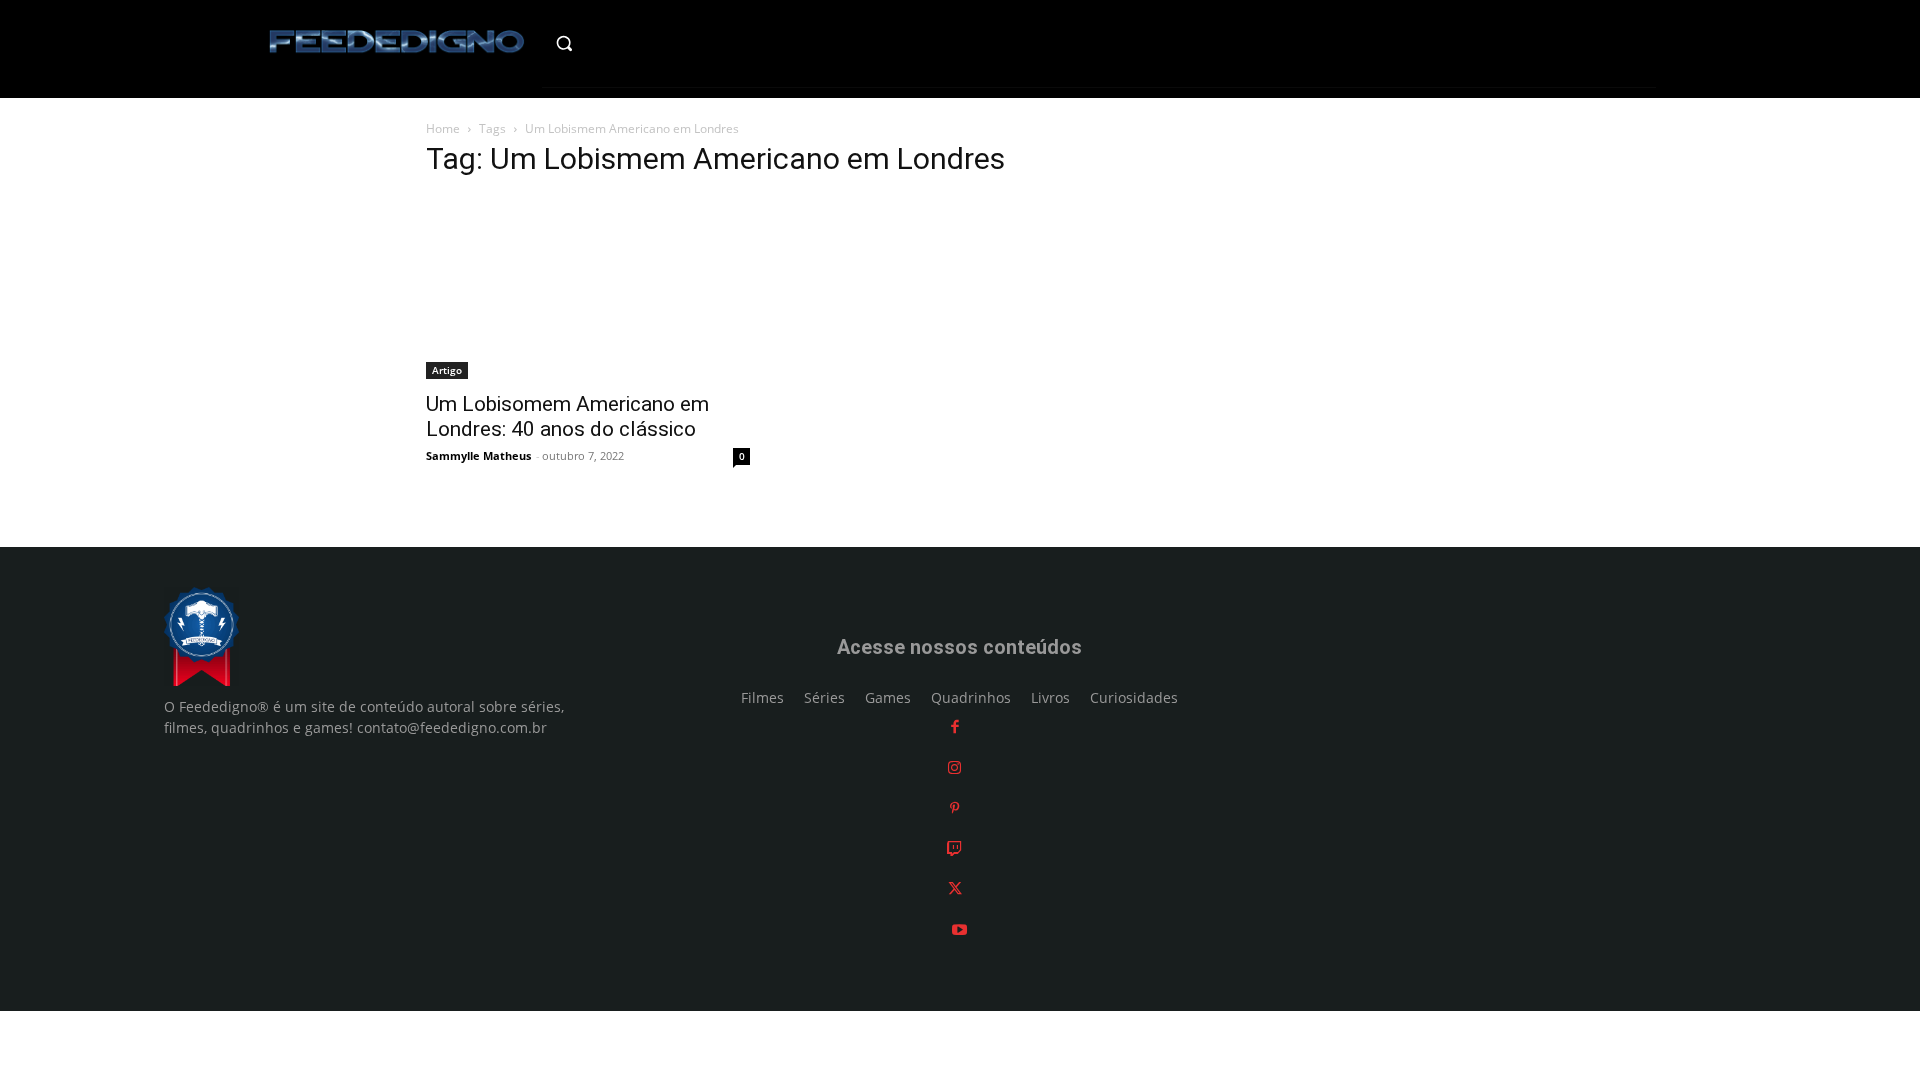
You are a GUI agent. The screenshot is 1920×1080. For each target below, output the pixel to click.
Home (443, 128)
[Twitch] (954, 848)
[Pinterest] (954, 807)
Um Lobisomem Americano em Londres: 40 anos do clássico (567, 416)
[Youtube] (959, 929)
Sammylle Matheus (478, 455)
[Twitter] (955, 888)
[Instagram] (954, 767)
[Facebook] (955, 726)
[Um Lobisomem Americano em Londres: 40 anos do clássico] (588, 288)
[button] (606, 43)
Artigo (447, 370)
